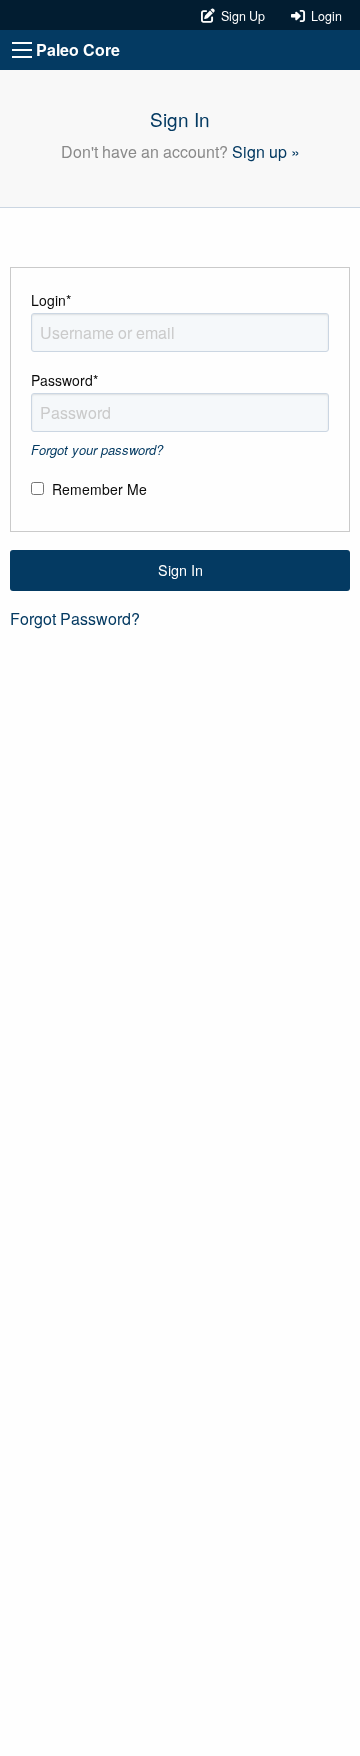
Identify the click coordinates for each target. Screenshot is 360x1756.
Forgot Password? (75, 618)
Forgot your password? (97, 449)
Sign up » (266, 151)
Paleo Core (78, 49)
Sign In (180, 569)
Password (64, 380)
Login (323, 16)
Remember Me (99, 489)
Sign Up (241, 16)
